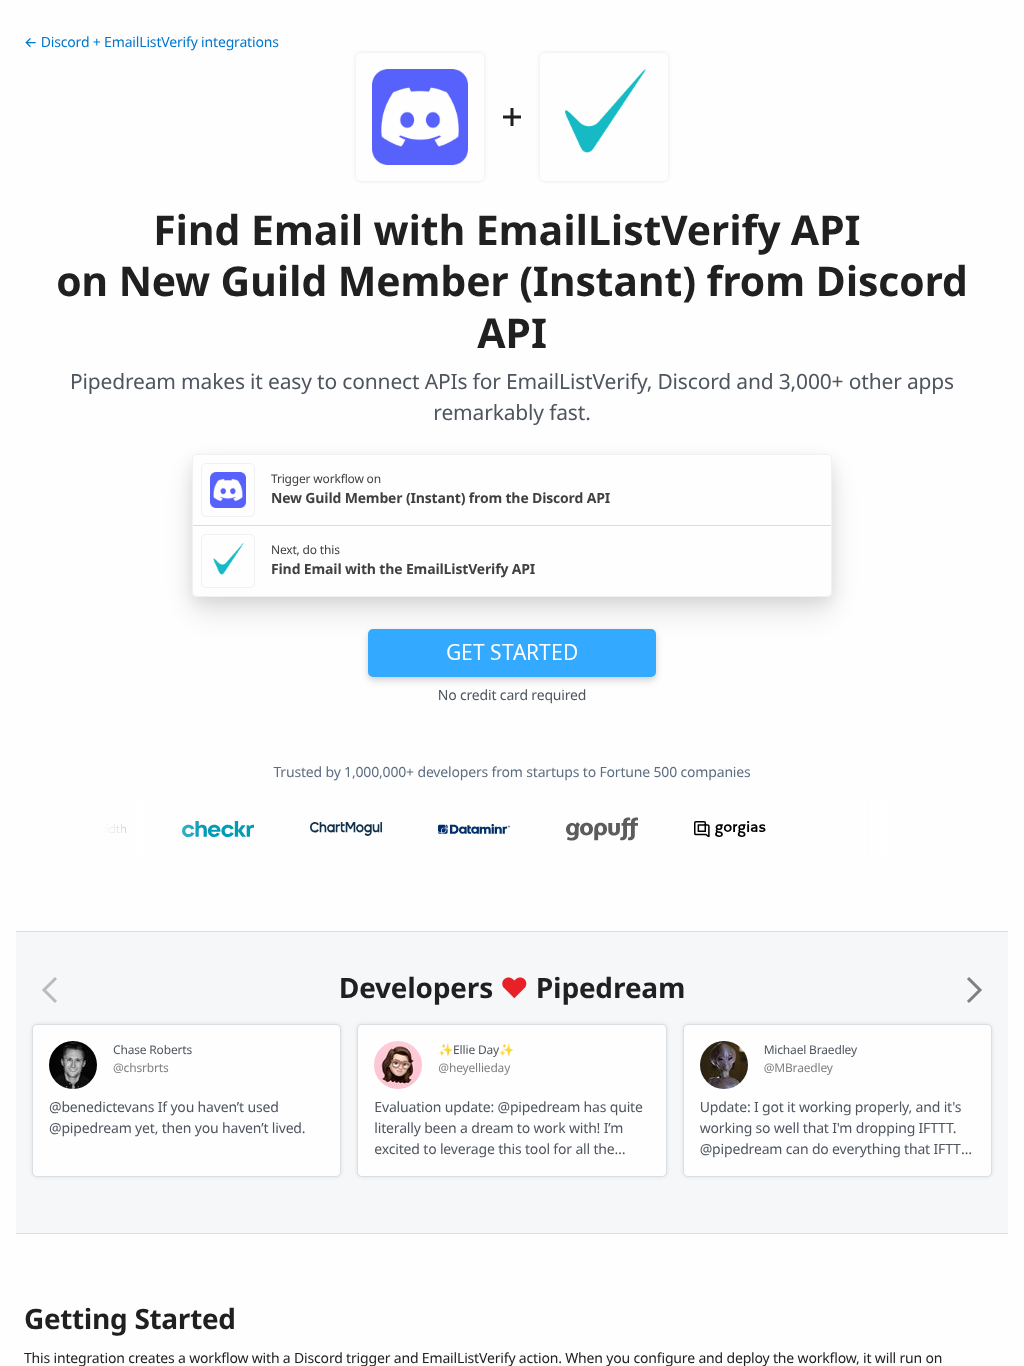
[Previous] (50, 990)
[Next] (974, 990)
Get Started (512, 652)
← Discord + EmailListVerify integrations (151, 42)
